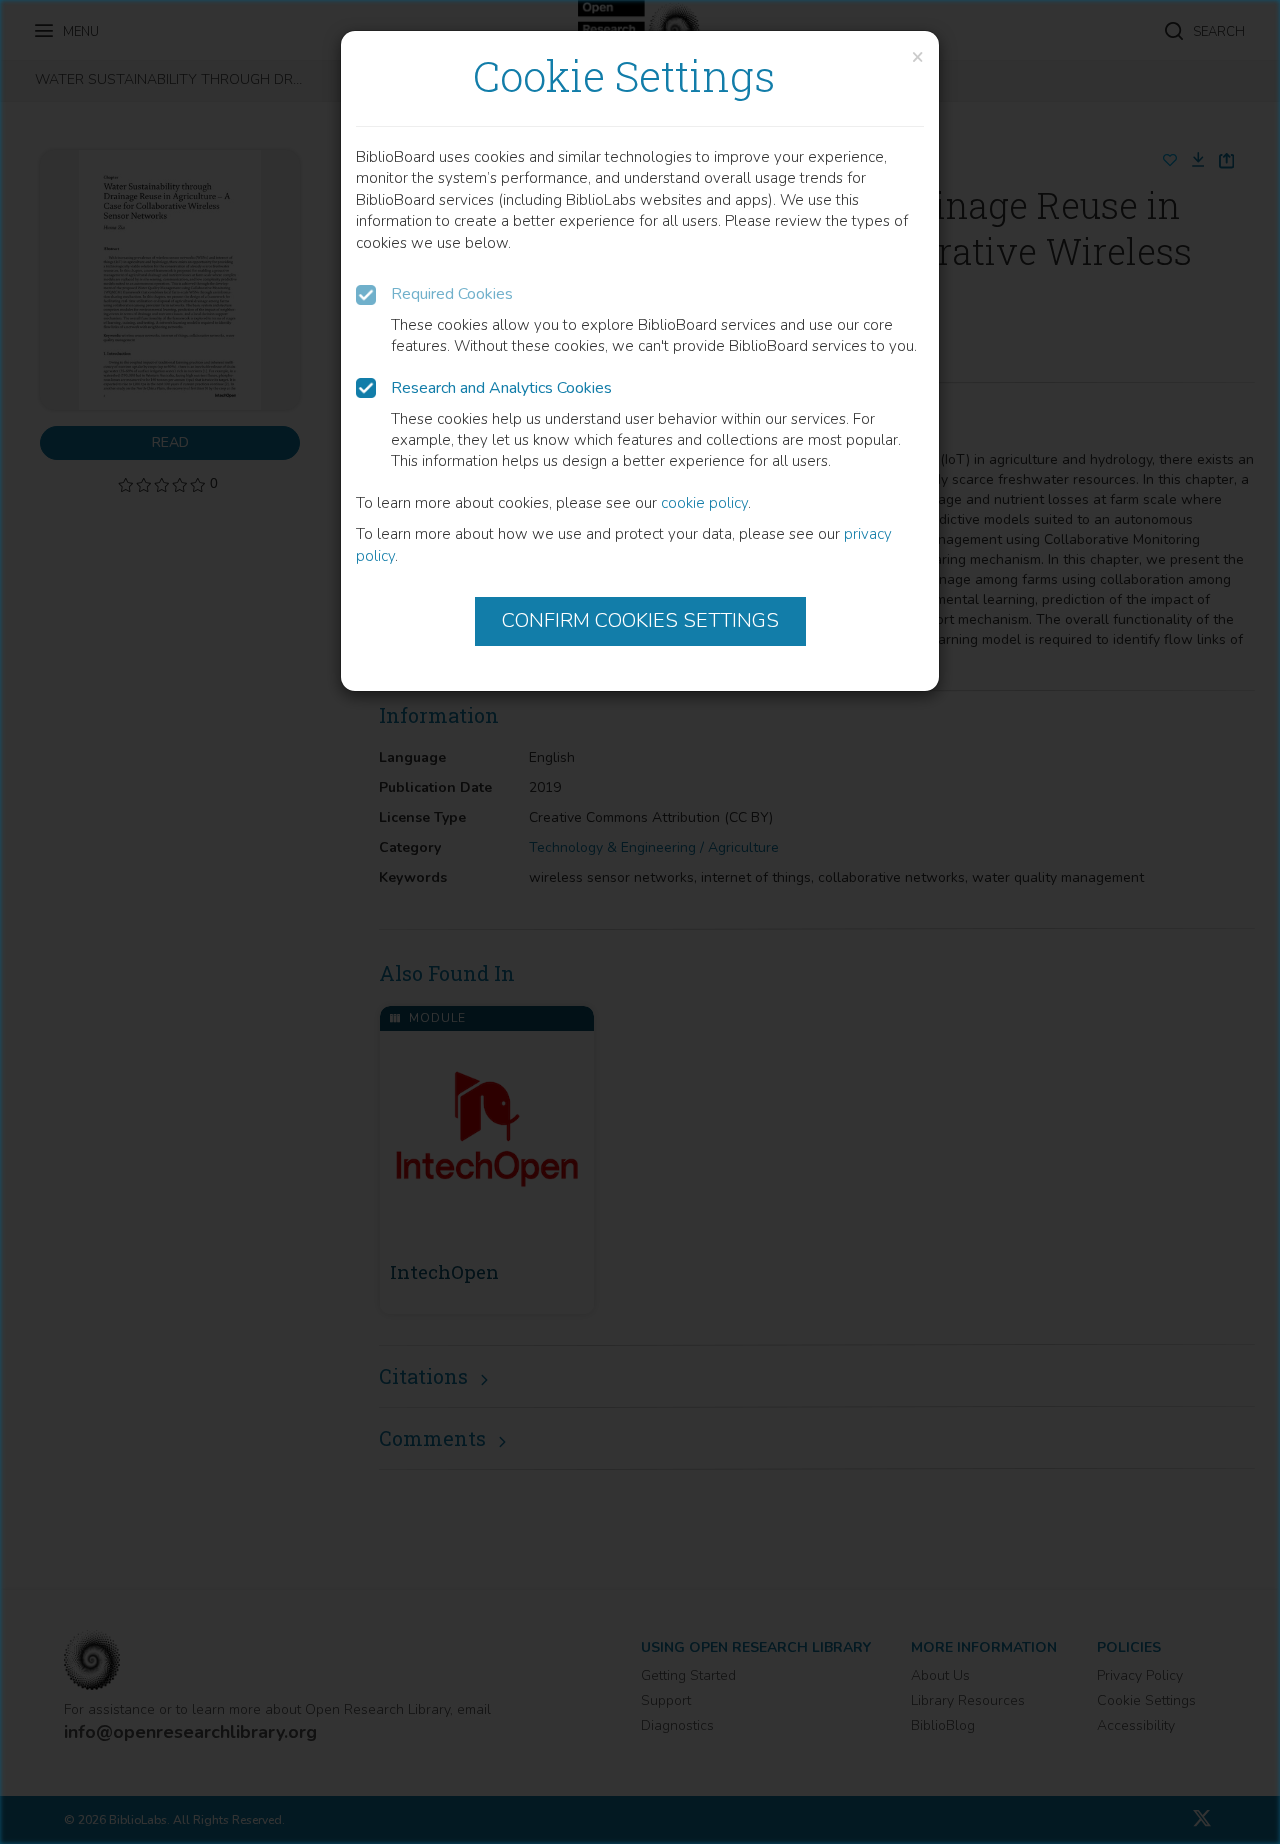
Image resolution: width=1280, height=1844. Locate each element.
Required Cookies (452, 294)
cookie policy (704, 503)
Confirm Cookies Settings (640, 620)
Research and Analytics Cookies (501, 388)
